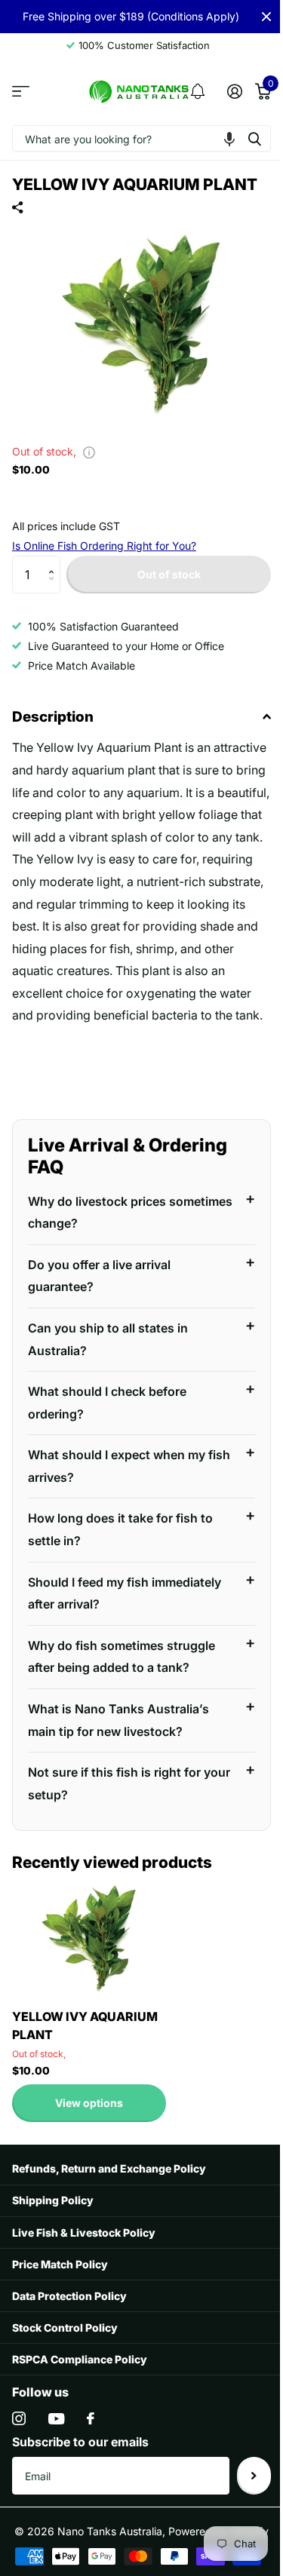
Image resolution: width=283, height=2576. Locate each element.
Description (53, 717)
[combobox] (141, 138)
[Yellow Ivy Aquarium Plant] (89, 1953)
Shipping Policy (53, 2214)
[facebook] (91, 2433)
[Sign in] (234, 91)
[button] (229, 138)
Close (266, 17)
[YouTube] (56, 2432)
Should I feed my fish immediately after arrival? (125, 1607)
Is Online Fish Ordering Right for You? (104, 546)
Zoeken (254, 138)
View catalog (21, 92)
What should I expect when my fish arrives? (117, 1480)
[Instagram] (19, 2433)
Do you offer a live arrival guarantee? (99, 1290)
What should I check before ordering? (107, 1416)
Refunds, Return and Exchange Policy (109, 2183)
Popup (89, 451)
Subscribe (243, 2489)
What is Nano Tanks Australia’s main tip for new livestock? (118, 1734)
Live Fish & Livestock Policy (84, 2246)
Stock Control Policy (65, 2341)
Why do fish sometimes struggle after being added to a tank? (122, 1670)
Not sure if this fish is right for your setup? (114, 1798)
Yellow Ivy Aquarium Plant (85, 2039)
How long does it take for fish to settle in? (120, 1544)
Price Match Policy (60, 2278)
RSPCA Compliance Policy (80, 2373)
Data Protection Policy (69, 2309)
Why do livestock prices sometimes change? (97, 1226)
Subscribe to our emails (80, 2456)
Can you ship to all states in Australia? (108, 1353)
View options (89, 2116)
